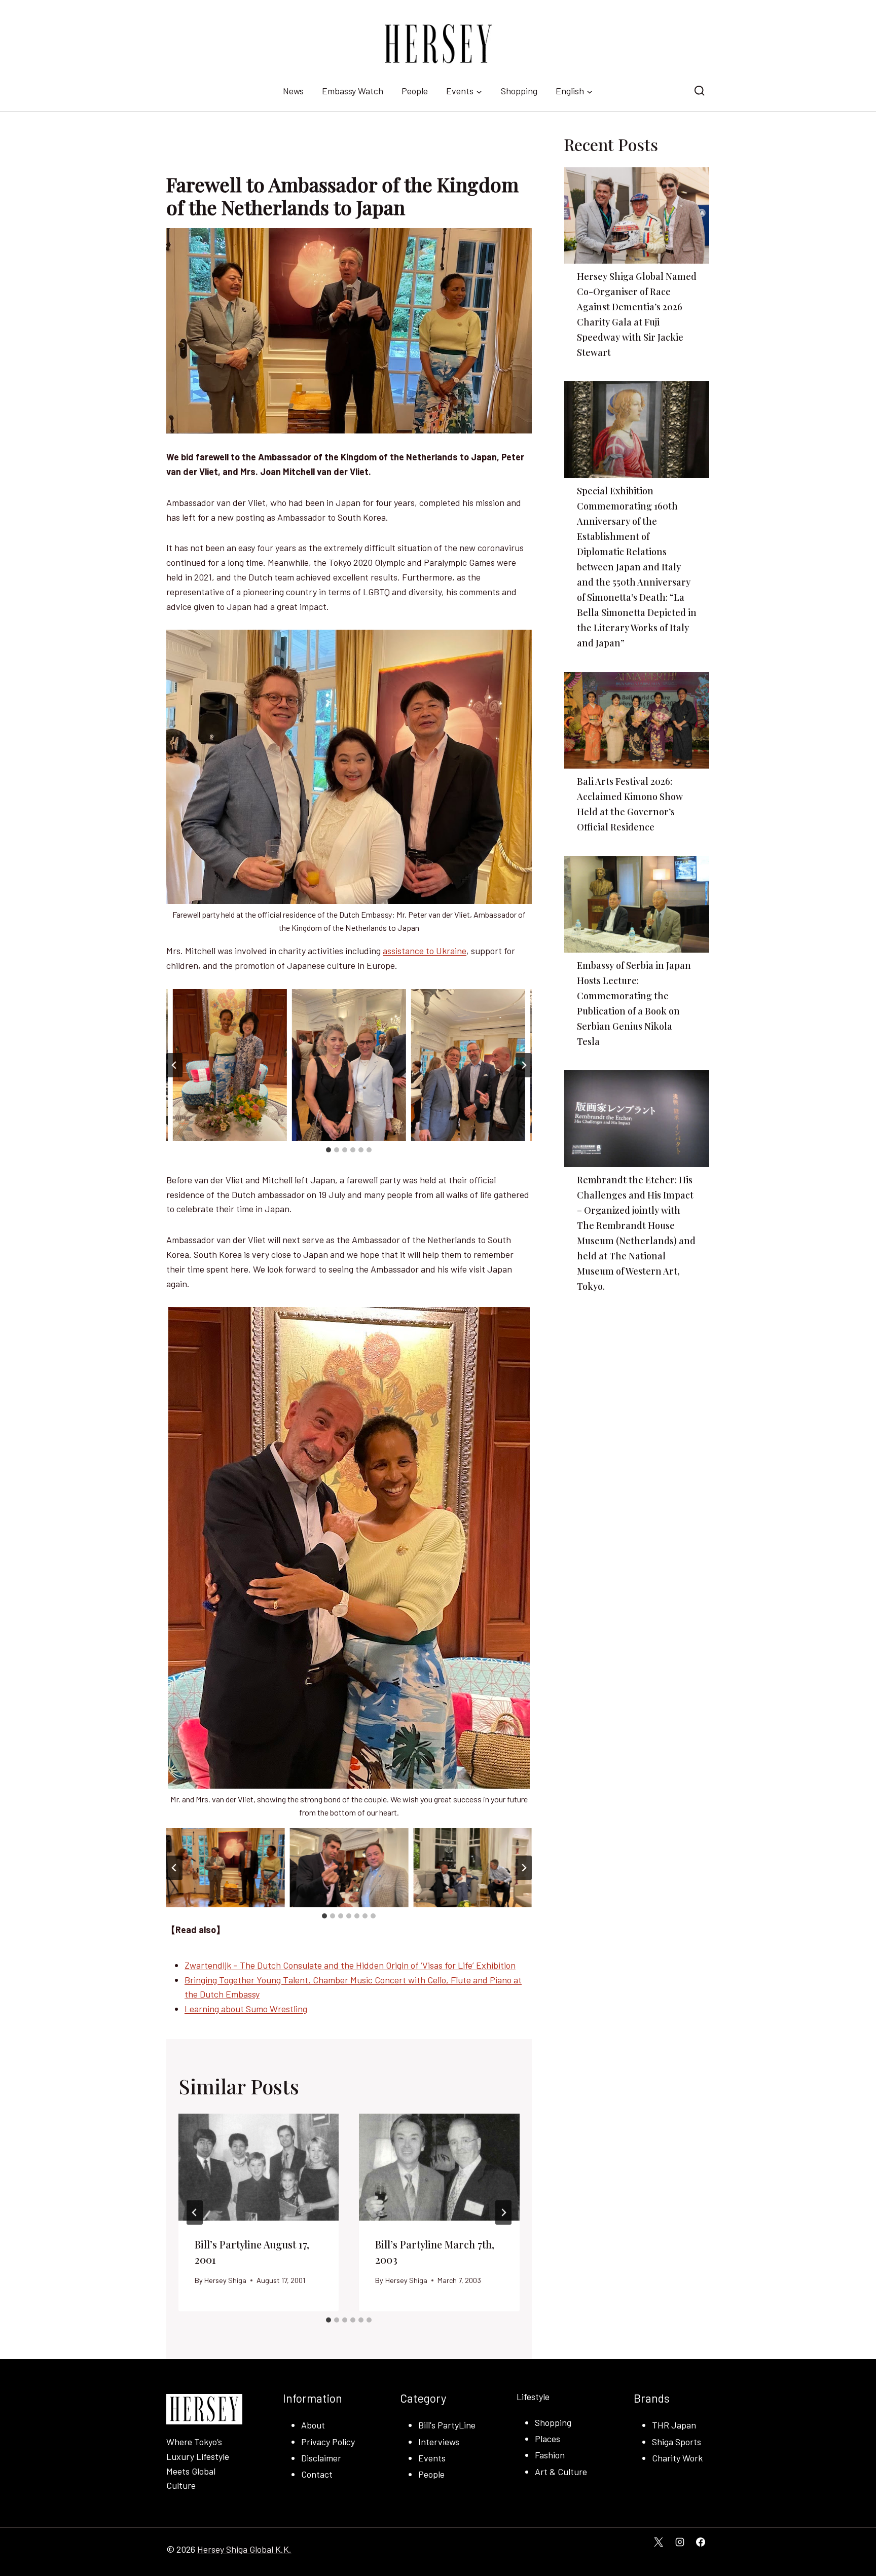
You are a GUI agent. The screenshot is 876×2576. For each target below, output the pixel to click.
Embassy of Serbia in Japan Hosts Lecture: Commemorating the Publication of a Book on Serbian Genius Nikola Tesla (634, 1003)
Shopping (519, 91)
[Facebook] (701, 2542)
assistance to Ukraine (425, 951)
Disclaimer (321, 2458)
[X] (659, 2542)
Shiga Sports (677, 2442)
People (415, 91)
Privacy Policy (328, 2442)
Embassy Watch (353, 91)
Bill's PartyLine (447, 2425)
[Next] (503, 2212)
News (293, 91)
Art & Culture (561, 2472)
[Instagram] (680, 2542)
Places (547, 2439)
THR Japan (674, 2425)
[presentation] (259, 2167)
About (313, 2425)
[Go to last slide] (174, 1065)
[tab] (328, 1150)
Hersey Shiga (225, 2280)
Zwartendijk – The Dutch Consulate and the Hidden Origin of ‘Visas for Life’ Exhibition (350, 1965)
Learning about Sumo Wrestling (246, 2009)
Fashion (550, 2455)
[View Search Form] (699, 91)
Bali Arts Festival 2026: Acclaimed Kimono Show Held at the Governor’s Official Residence (630, 804)
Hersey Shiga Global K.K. (244, 2549)
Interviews (439, 2442)
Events (432, 2458)
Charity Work (677, 2458)
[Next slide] (524, 1065)
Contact (317, 2474)
